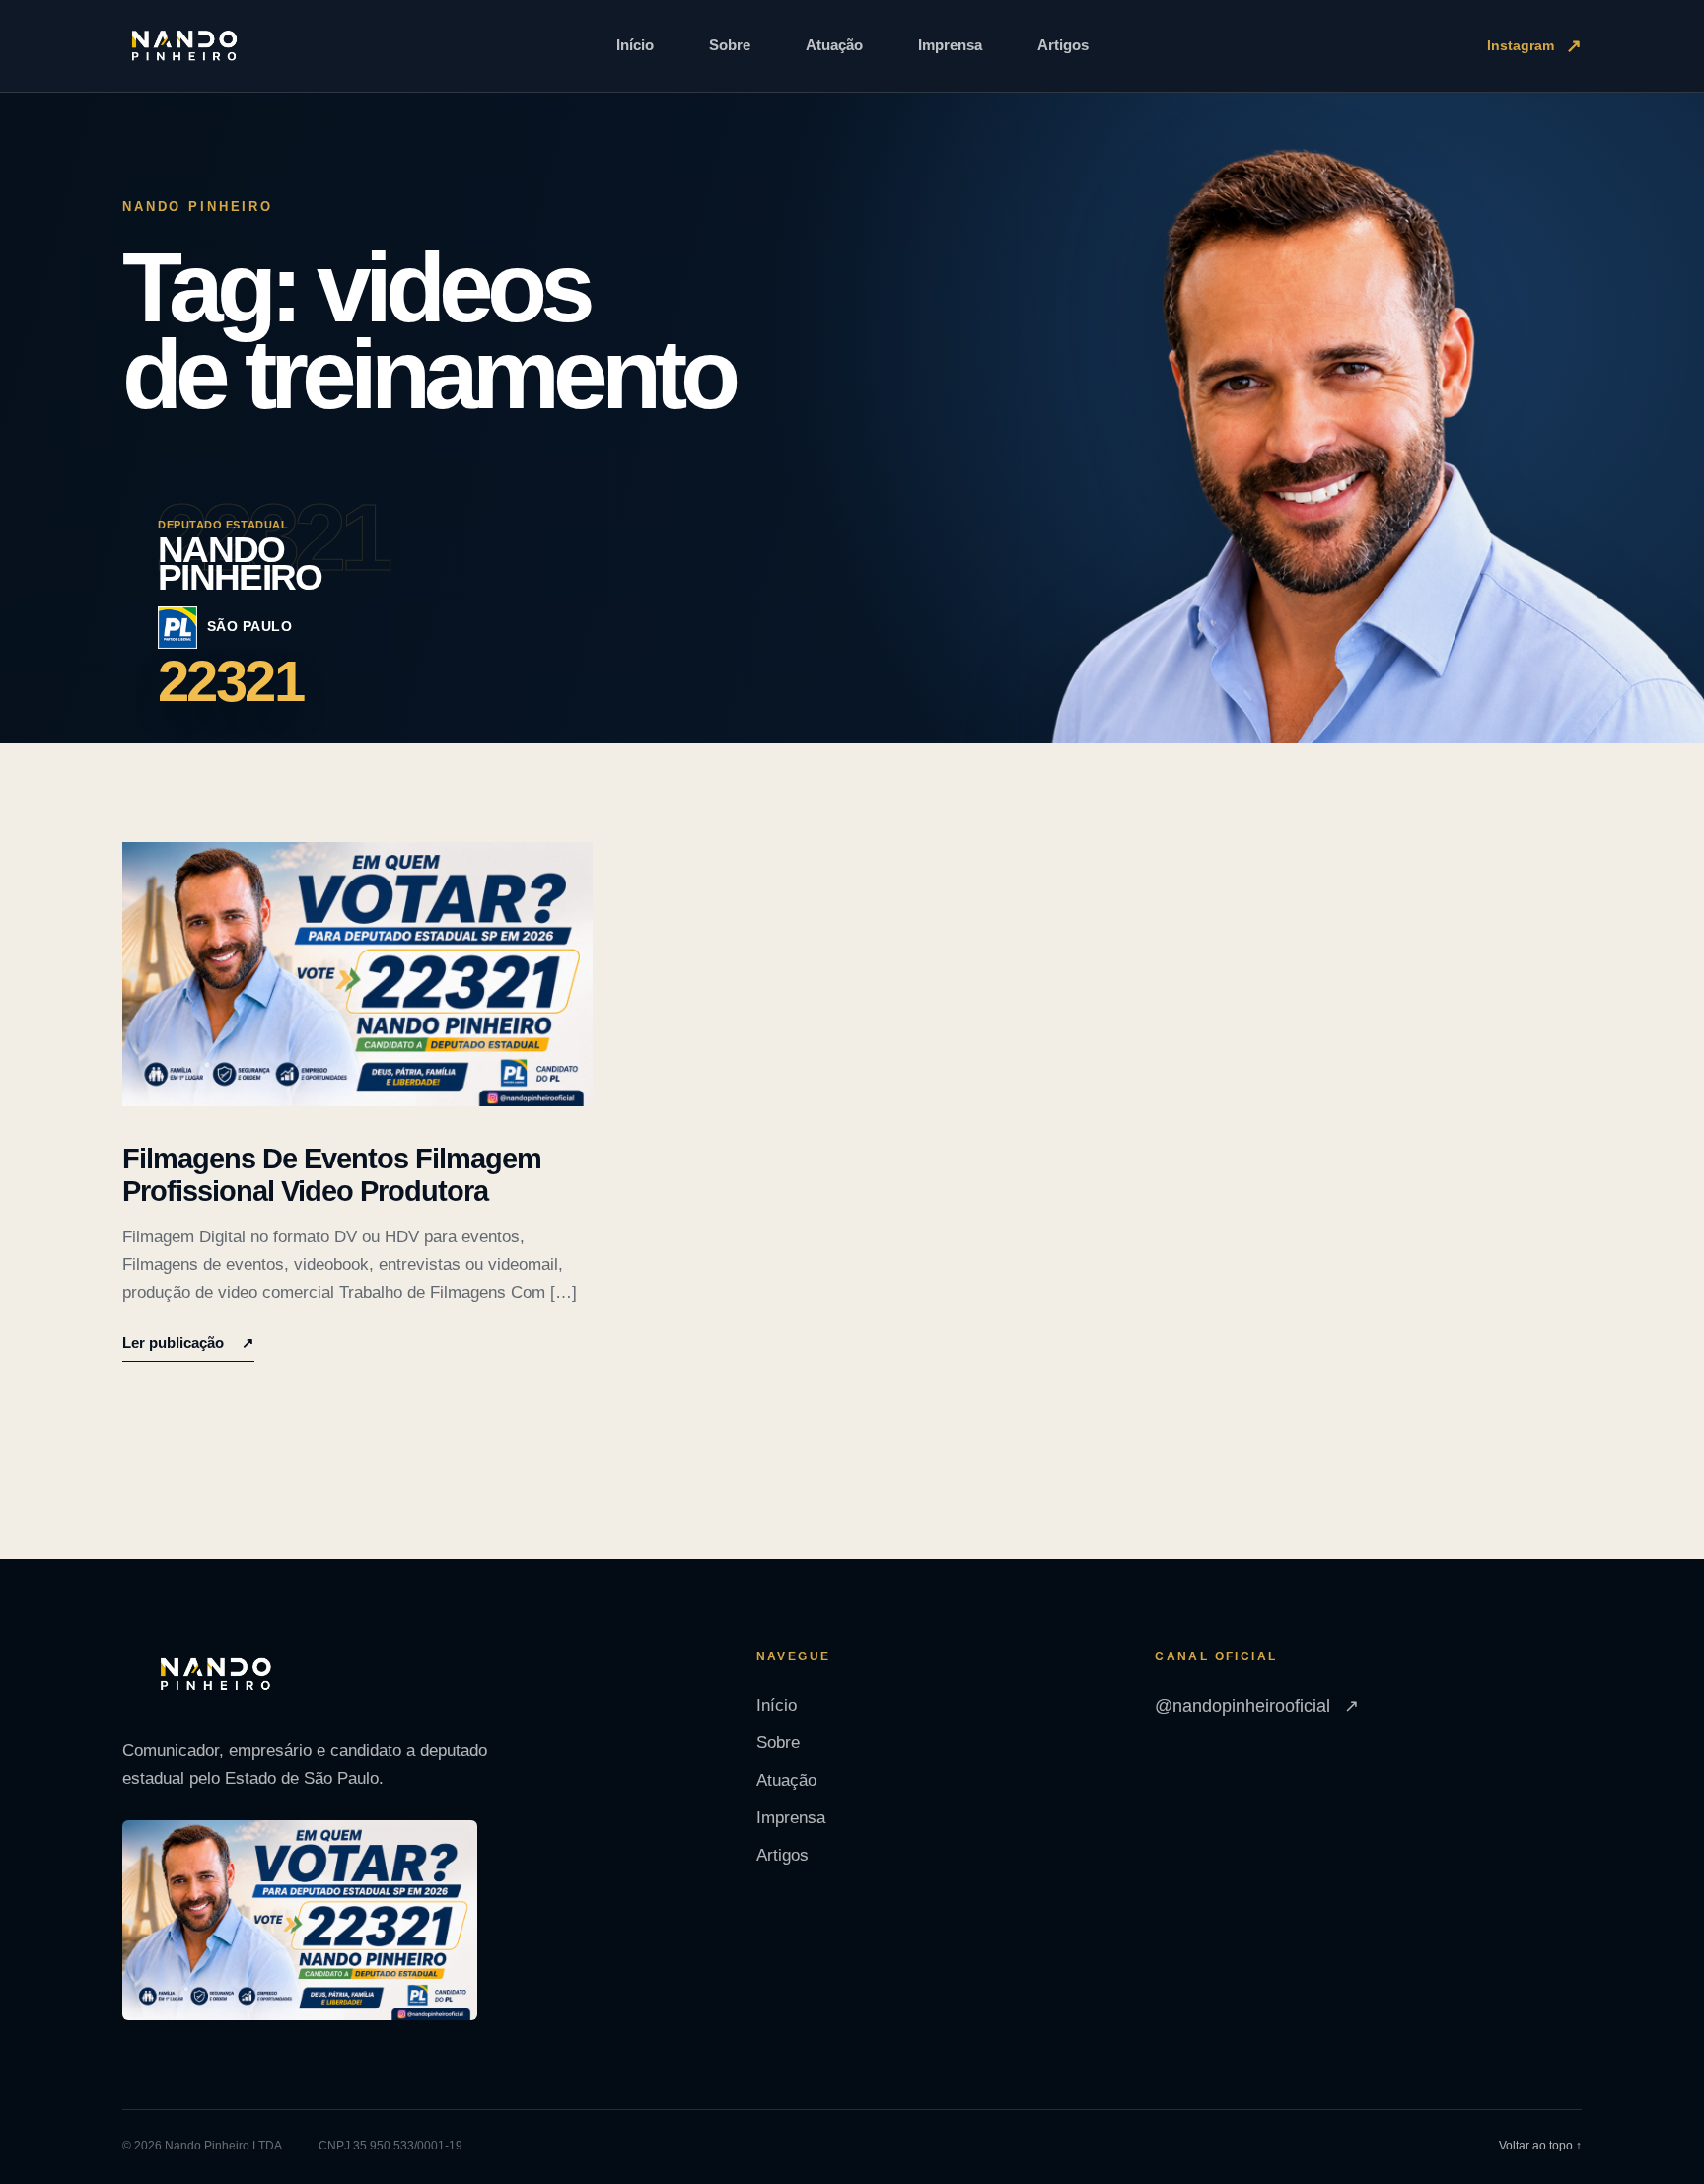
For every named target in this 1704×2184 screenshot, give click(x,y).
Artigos (1063, 45)
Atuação (834, 45)
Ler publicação (188, 1342)
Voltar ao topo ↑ (1540, 2146)
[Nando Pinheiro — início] (184, 46)
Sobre (730, 45)
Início (635, 45)
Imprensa (950, 45)
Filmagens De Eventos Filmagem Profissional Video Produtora (332, 1174)
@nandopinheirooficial (1257, 1706)
